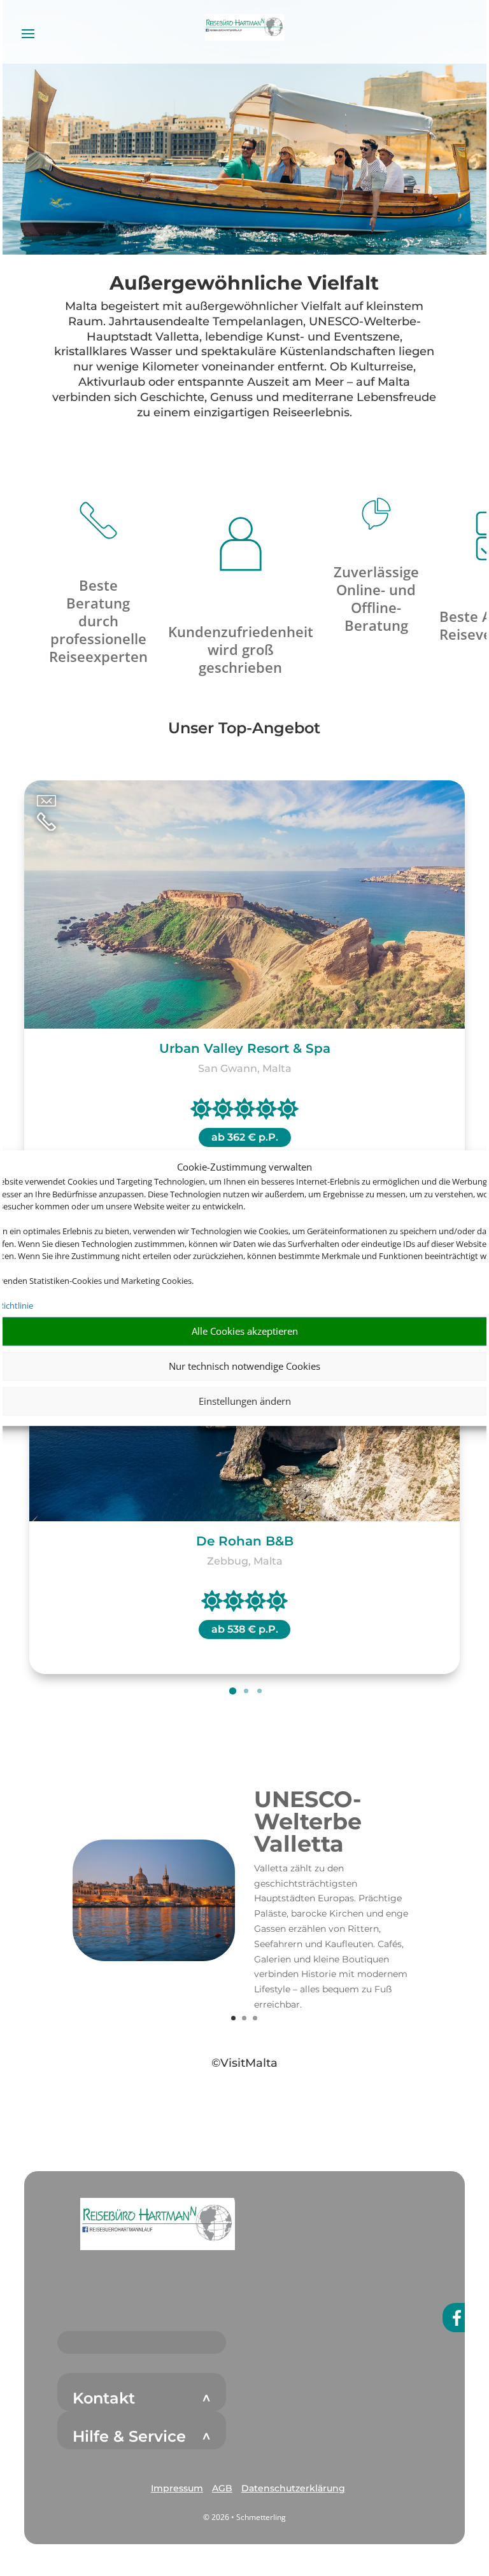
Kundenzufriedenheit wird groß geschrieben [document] (241, 649)
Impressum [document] (177, 2488)
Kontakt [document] (104, 2398)
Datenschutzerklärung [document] (293, 2488)
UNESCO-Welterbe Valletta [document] (308, 1823)
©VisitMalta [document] (244, 2063)
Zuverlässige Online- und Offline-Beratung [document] (376, 598)
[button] (158, 2224)
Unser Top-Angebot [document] (244, 729)
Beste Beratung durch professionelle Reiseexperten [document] (98, 621)
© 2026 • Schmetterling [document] (244, 2517)
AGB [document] (222, 2488)
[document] (244, 286)
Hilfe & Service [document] (129, 2437)
